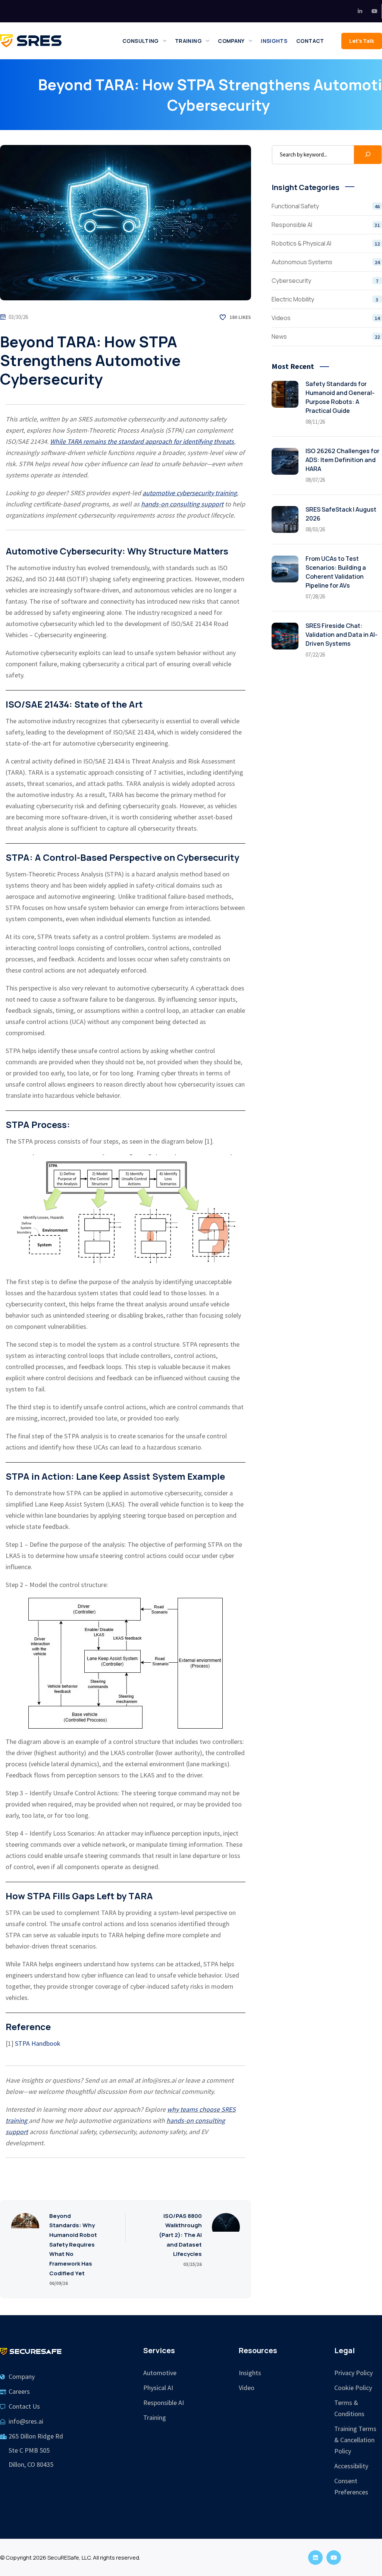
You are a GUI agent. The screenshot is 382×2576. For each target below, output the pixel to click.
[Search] (368, 155)
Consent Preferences (351, 2486)
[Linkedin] (360, 11)
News (326, 336)
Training (155, 2417)
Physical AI (158, 2388)
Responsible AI (326, 225)
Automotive (160, 2373)
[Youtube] (374, 11)
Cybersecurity (325, 281)
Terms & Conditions (349, 2408)
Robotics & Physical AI (326, 243)
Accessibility (351, 2466)
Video (247, 2388)
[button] (362, 41)
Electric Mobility (325, 299)
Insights (250, 2373)
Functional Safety (326, 206)
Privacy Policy (353, 2373)
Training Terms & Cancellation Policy (355, 2440)
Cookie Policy (353, 2388)
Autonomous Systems (326, 262)
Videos (326, 318)
